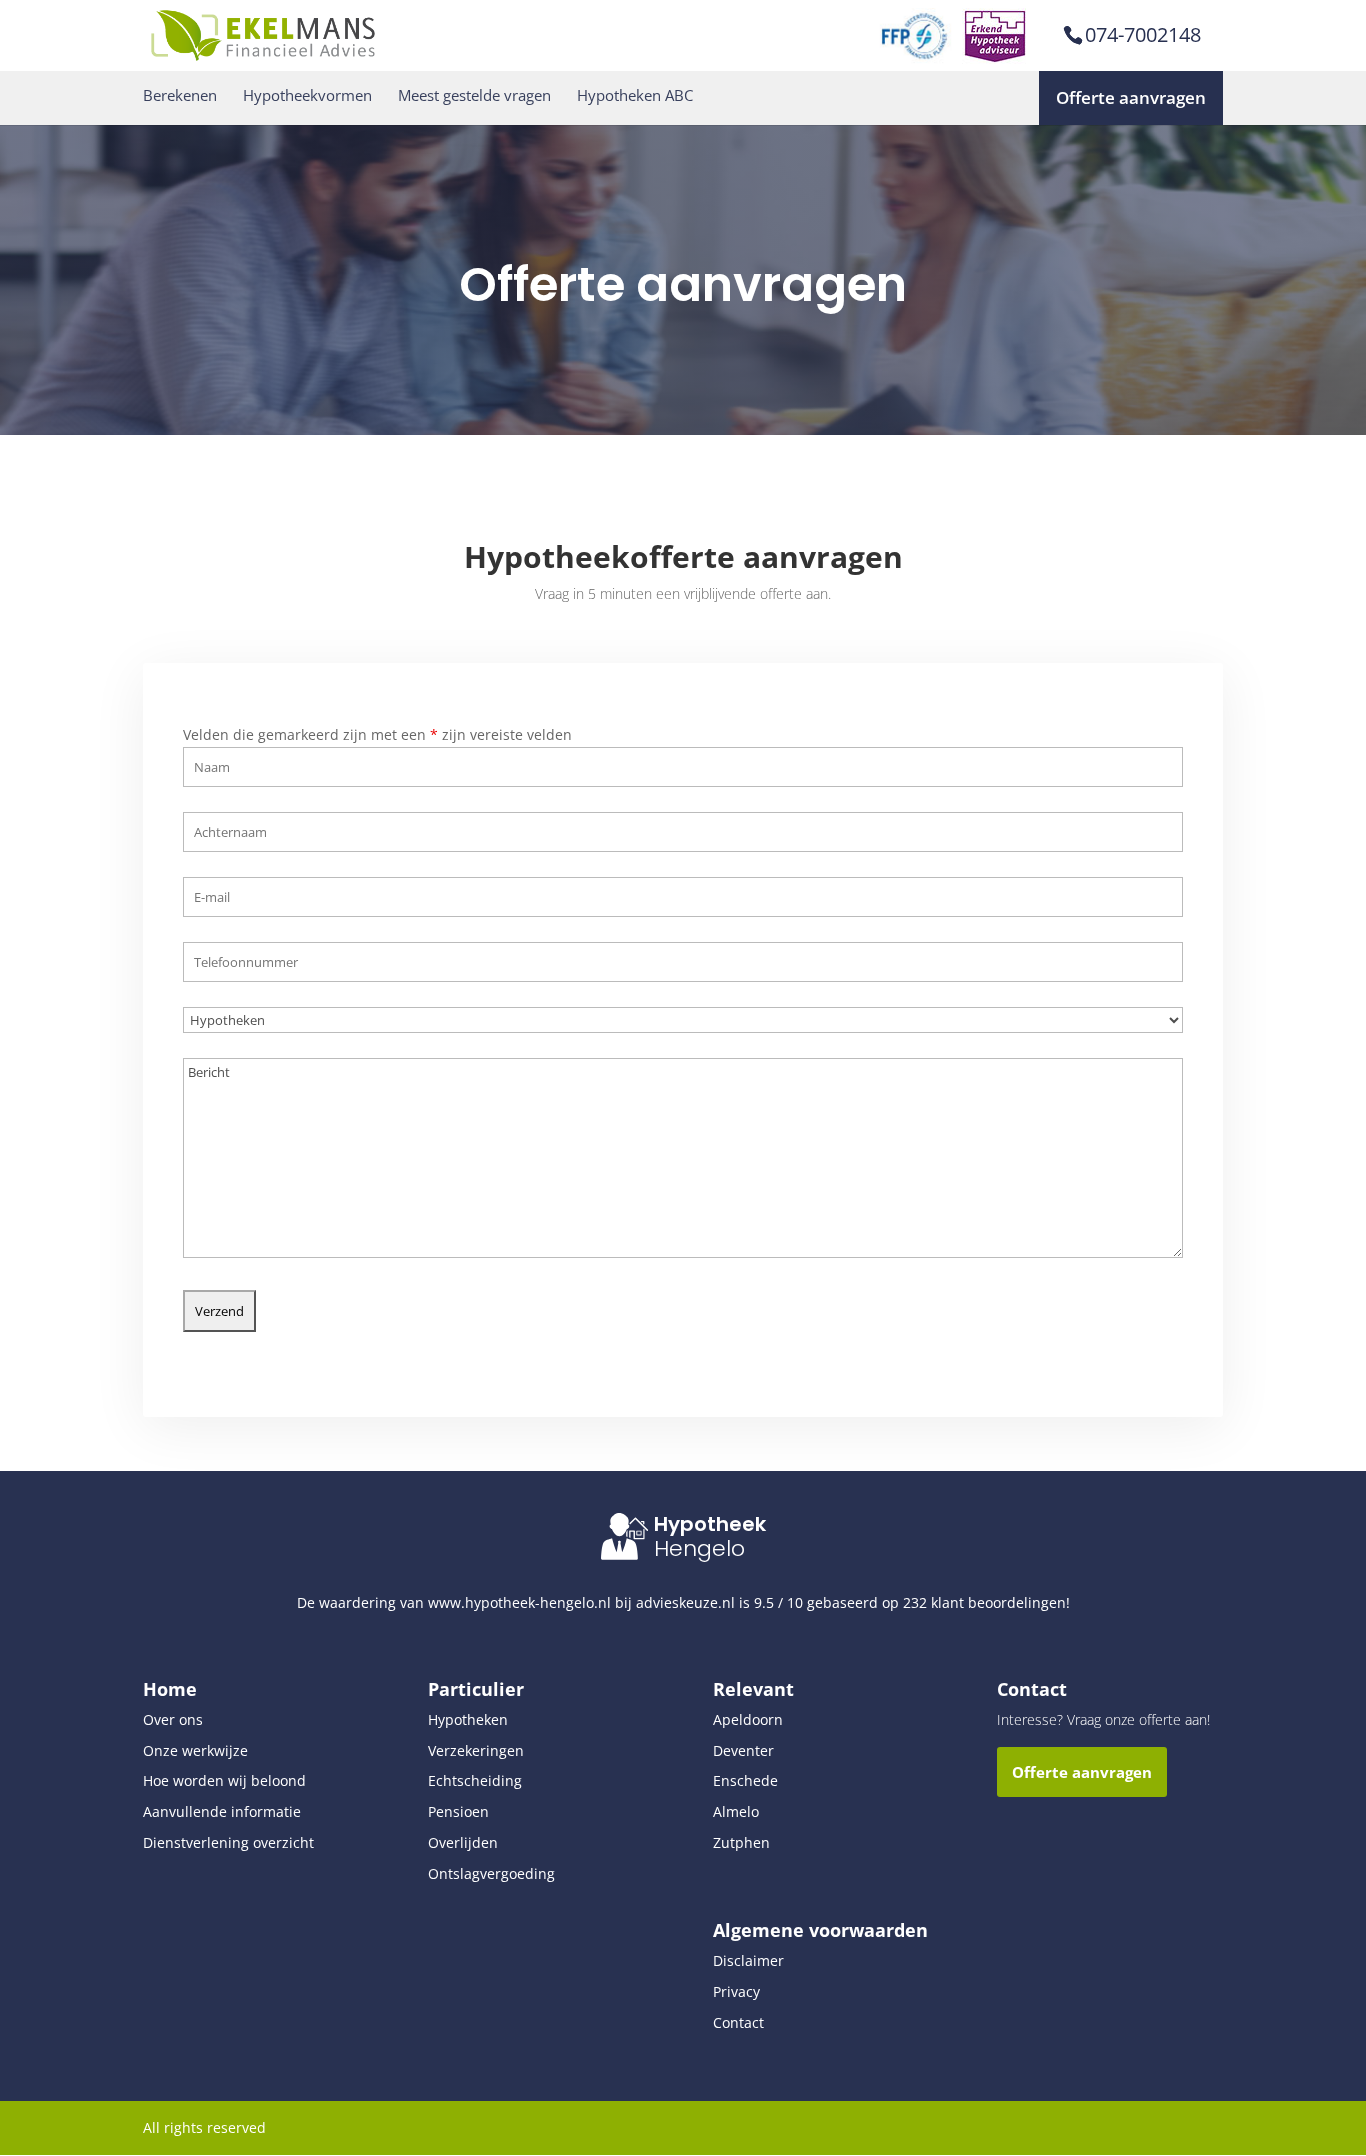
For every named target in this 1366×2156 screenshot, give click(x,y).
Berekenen (180, 95)
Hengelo (699, 1548)
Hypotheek (710, 1524)
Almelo (736, 1811)
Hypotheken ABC (635, 95)
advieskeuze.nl (685, 1602)
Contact (738, 2022)
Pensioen (458, 1811)
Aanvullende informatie (222, 1811)
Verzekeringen (476, 1750)
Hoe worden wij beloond (224, 1780)
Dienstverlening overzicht (228, 1842)
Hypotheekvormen (307, 95)
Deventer (743, 1750)
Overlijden (463, 1842)
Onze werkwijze (195, 1750)
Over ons (173, 1719)
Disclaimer (748, 1960)
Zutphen (741, 1842)
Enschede (745, 1780)
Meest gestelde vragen (474, 95)
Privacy (736, 1991)
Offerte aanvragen (1131, 97)
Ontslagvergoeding (491, 1873)
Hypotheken (468, 1719)
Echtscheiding (475, 1780)
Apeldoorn (748, 1719)
